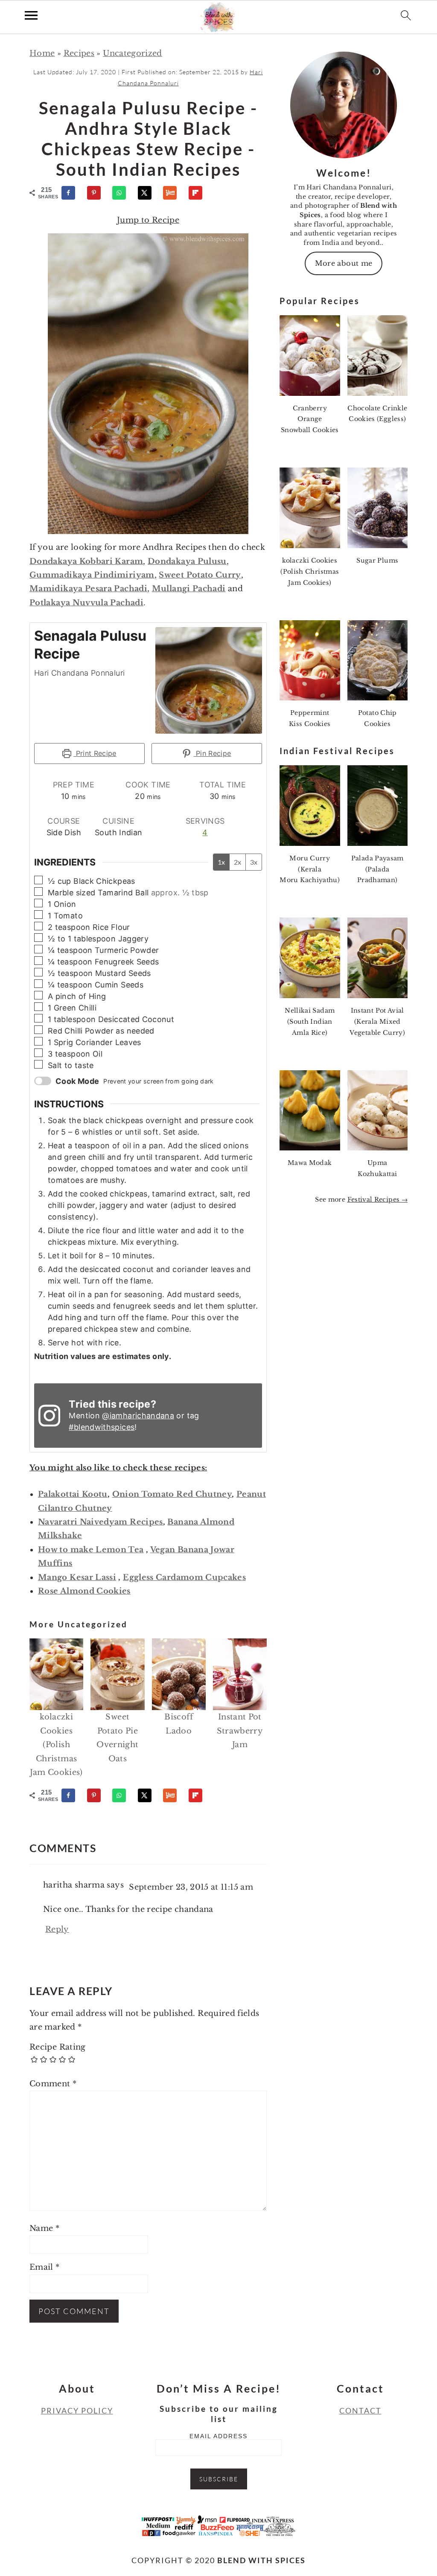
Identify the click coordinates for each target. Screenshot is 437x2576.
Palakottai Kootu (73, 1494)
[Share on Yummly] (174, 193)
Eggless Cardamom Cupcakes (184, 1577)
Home (42, 53)
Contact (360, 2410)
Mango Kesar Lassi (77, 1577)
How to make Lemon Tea (91, 1550)
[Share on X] (149, 193)
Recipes (79, 53)
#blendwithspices (102, 1427)
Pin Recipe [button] (213, 753)
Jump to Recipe (148, 220)
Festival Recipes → (377, 1199)
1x (221, 862)
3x (254, 862)
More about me (344, 263)
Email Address (218, 2436)
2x (237, 862)
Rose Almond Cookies (84, 1591)
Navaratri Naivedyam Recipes (101, 1522)
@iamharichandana (138, 1416)
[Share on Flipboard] (199, 193)
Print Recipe (95, 753)
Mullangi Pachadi (189, 589)
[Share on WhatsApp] (123, 193)
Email (45, 2267)
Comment (53, 2084)
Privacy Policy (77, 2410)
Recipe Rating (58, 2047)
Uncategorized (133, 53)
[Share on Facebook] (72, 193)
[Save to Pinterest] (98, 193)
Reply (57, 1929)
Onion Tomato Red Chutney (172, 1494)
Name (44, 2228)
